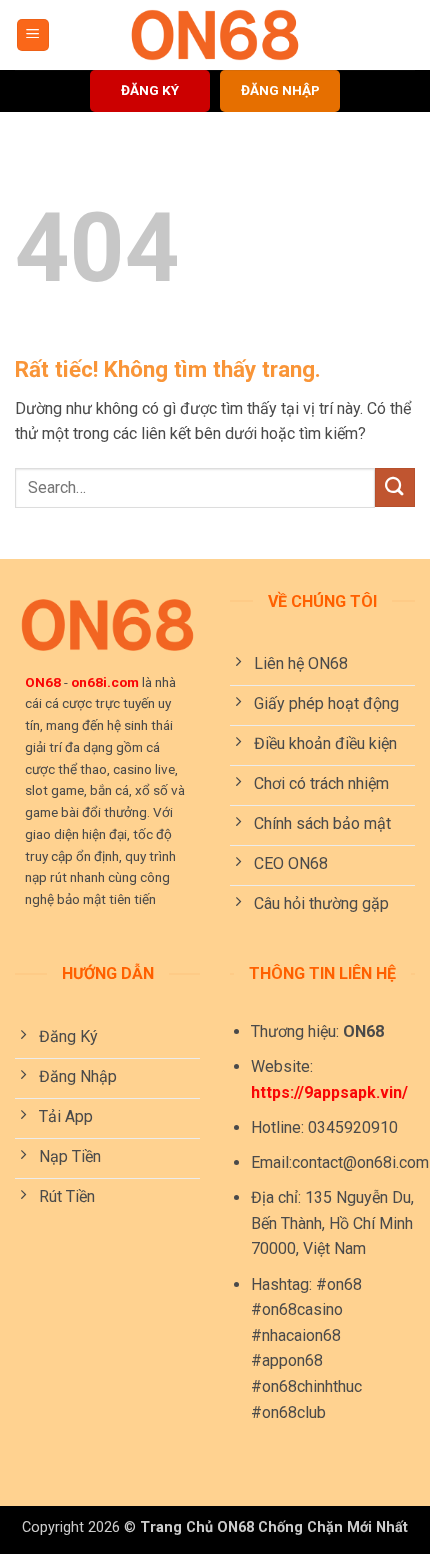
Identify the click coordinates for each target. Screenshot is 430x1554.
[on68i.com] (215, 35)
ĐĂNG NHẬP (280, 90)
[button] (33, 35)
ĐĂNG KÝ (150, 90)
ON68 (43, 682)
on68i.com (105, 682)
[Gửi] (395, 487)
